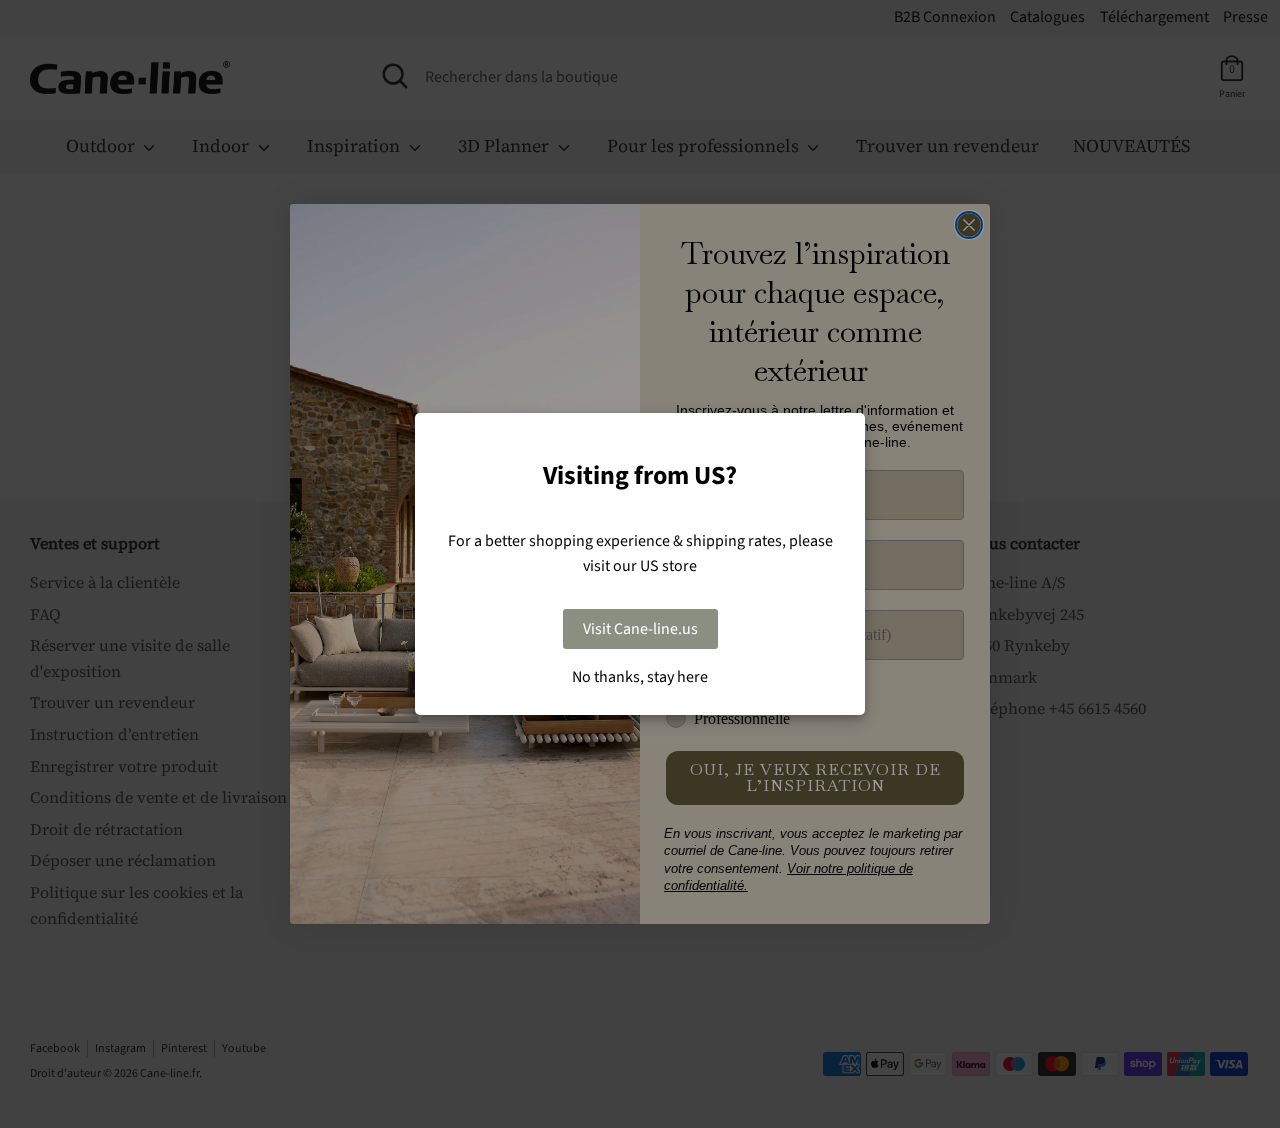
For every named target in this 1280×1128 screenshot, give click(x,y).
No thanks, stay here (640, 677)
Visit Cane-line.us (640, 629)
